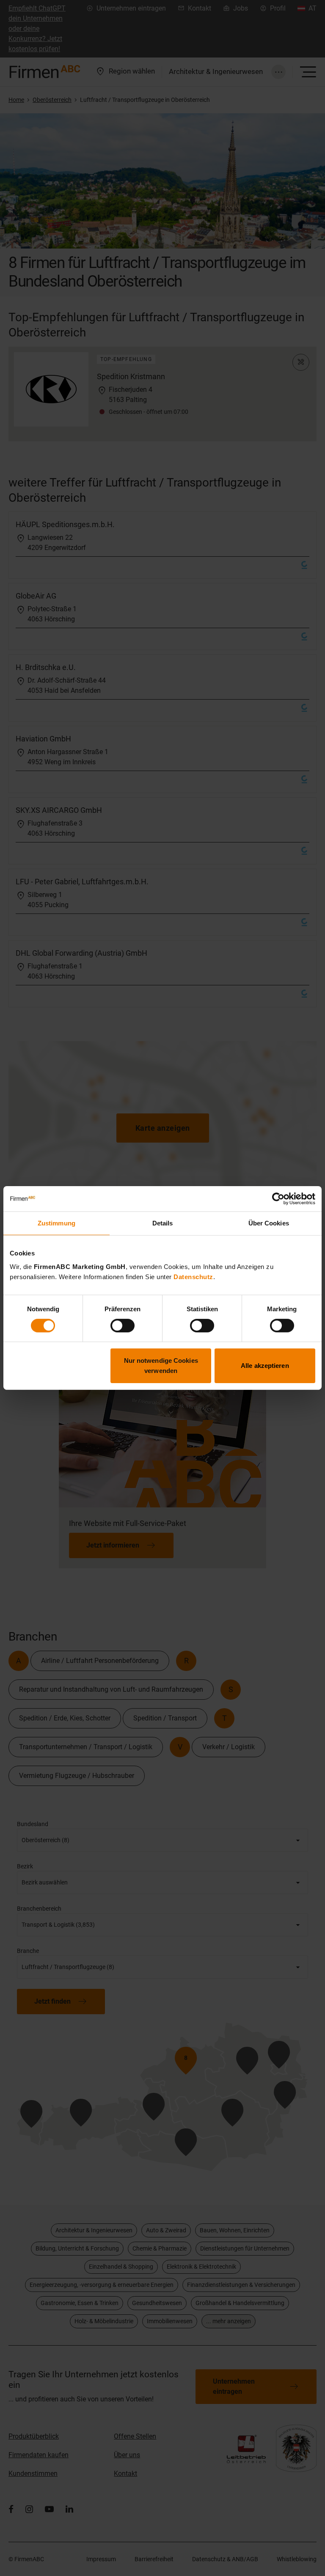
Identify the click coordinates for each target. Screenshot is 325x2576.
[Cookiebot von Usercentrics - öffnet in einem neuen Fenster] (278, 1199)
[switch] (123, 1326)
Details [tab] (163, 1223)
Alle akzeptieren (265, 1366)
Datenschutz (193, 1276)
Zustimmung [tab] (56, 1223)
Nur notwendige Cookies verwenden (161, 1366)
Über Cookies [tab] (269, 1223)
